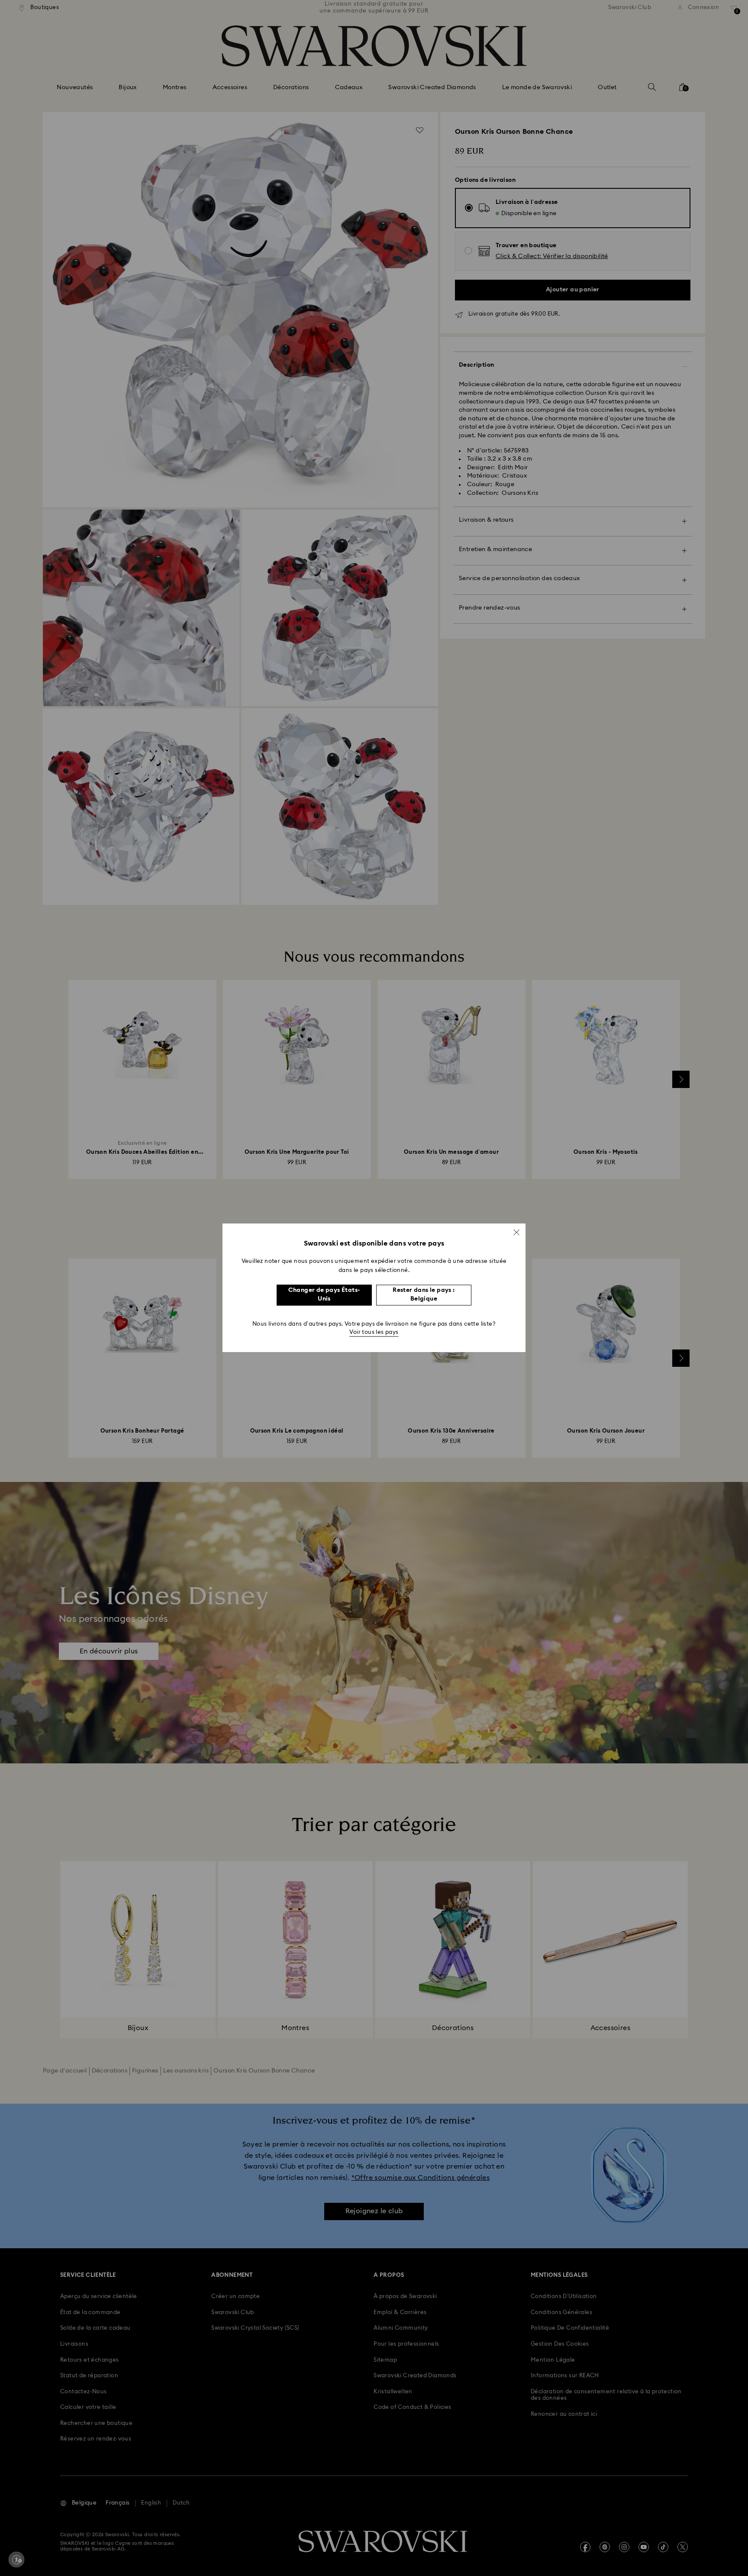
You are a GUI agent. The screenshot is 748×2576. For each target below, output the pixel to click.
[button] (516, 1232)
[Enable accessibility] (16, 2560)
